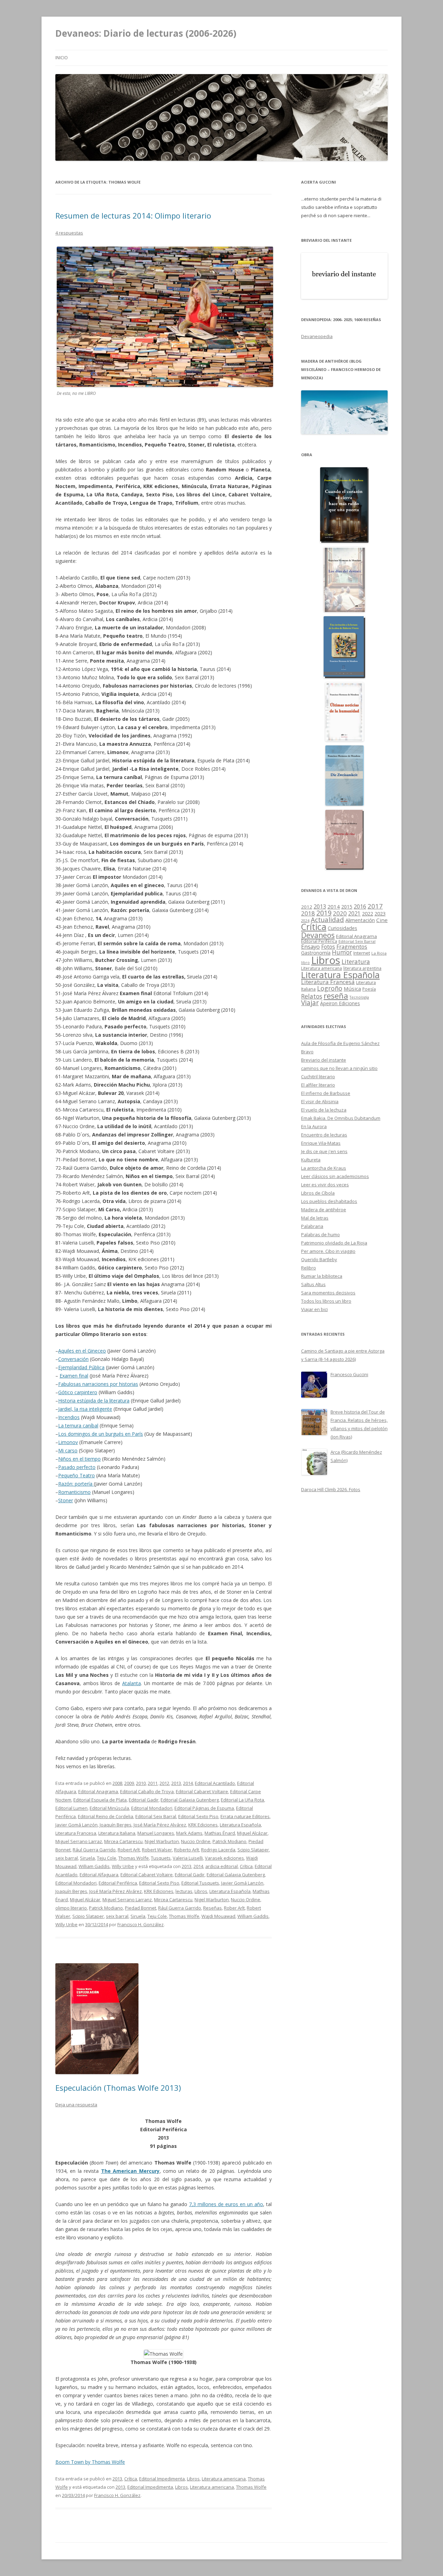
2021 (354, 914)
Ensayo (310, 946)
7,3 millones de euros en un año (226, 2204)
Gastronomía (316, 953)
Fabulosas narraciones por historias (98, 1384)
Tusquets (161, 1858)
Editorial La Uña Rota (242, 1800)
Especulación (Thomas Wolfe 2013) (118, 2088)
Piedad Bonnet (141, 1908)
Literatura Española (240, 1825)
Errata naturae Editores (245, 1816)
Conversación (73, 1359)
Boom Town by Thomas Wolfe (90, 2462)
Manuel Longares (156, 1833)
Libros (201, 1891)
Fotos (328, 947)
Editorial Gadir (144, 1800)
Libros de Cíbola (318, 1193)
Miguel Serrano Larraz (79, 1841)
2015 (347, 907)
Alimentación (360, 920)
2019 (324, 913)
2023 (380, 913)
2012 (164, 1783)
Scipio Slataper (253, 1850)
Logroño (330, 988)
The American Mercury (130, 2171)
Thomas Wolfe (134, 1858)
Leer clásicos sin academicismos (335, 1176)
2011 (153, 1783)
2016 (360, 906)
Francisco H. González (141, 1924)
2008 (117, 1783)
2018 (308, 913)
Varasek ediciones (224, 1858)
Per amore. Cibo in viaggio (328, 1251)
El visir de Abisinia (320, 1101)
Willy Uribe (123, 1866)
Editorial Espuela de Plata (100, 1800)
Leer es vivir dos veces (325, 1185)
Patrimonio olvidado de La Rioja (334, 1243)
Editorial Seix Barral (156, 1816)
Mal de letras (315, 1218)
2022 (368, 913)
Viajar (310, 1003)
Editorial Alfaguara (99, 1875)
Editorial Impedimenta (162, 2479)
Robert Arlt (129, 1850)
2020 (340, 913)
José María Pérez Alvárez (160, 1825)
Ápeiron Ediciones (340, 1003)
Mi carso (68, 1450)
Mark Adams (189, 1833)
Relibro (309, 1268)
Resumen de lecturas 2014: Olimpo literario (133, 215)
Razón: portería (76, 1484)
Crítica (246, 1866)
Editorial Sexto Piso (198, 1816)
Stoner (66, 1500)
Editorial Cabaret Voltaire (202, 1791)
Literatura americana (224, 2479)
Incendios (69, 1417)
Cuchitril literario (318, 1077)
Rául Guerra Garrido (94, 1850)
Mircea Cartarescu (123, 1841)
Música (352, 989)
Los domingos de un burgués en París (101, 1434)
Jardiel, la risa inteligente (85, 1409)
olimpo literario (71, 1908)
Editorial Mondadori (152, 1808)
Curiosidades (342, 928)
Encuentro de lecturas (324, 1135)
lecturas (184, 1891)
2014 (188, 1783)
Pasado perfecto (77, 1467)
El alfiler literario (318, 1085)
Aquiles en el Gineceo (82, 1351)
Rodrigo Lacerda (218, 1850)
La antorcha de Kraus (324, 1168)
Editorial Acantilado (215, 1783)
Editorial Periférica (118, 1883)
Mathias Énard (220, 1833)
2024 (305, 920)
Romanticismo (74, 1492)
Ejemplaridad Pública (81, 1367)
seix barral (67, 1858)
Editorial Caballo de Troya (147, 1791)
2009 (129, 1783)
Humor (342, 952)
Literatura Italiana (117, 1833)
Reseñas (213, 1908)
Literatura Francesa (76, 1833)
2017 (375, 906)
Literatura (356, 962)
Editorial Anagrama (98, 1791)
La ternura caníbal (78, 1426)
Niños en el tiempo (79, 1459)
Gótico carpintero (78, 1392)
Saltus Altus (313, 1284)
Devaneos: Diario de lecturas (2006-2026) (146, 33)
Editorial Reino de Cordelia (106, 1816)
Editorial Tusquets (200, 1883)
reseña (336, 995)
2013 (176, 1783)
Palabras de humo (320, 1234)
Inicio (62, 58)
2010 (141, 1783)
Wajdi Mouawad (218, 1916)
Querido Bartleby (319, 1259)
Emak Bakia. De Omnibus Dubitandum (341, 1118)
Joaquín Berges (116, 1825)
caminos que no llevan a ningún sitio (339, 1068)
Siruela (87, 1858)
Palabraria (312, 1226)
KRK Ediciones (203, 1825)
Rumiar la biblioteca (322, 1276)
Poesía (369, 989)
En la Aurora (314, 1126)
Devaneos (318, 935)
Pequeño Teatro (76, 1475)
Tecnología (359, 997)
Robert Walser (157, 1850)
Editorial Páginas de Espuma (204, 1808)
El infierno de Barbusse (326, 1093)
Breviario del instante (324, 1060)
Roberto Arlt (187, 1850)
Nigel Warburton (162, 1841)
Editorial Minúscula (109, 1808)
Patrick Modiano (229, 1841)
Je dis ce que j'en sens (324, 1151)
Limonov (68, 1442)
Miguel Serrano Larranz (127, 1900)
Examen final (74, 1376)
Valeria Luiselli (188, 1858)
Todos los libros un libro (326, 1301)
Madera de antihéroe (324, 1210)
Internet (362, 953)
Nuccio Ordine (196, 1841)
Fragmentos (352, 947)
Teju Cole (107, 1858)
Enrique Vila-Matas (321, 1143)
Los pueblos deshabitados (329, 1201)
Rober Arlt (234, 1908)
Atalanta (132, 1683)
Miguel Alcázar (252, 1833)
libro (305, 963)
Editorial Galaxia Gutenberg (190, 1800)
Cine (382, 920)
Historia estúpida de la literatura (94, 1401)
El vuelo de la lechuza (324, 1110)
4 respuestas (69, 233)
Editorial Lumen (71, 1808)
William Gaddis (94, 1866)
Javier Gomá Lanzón (76, 1825)
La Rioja (379, 953)
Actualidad (327, 919)
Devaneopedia (317, 336)
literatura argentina (362, 968)
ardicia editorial (221, 1866)
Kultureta (311, 1160)
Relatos (312, 996)
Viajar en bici (314, 1309)
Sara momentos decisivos (328, 1293)
